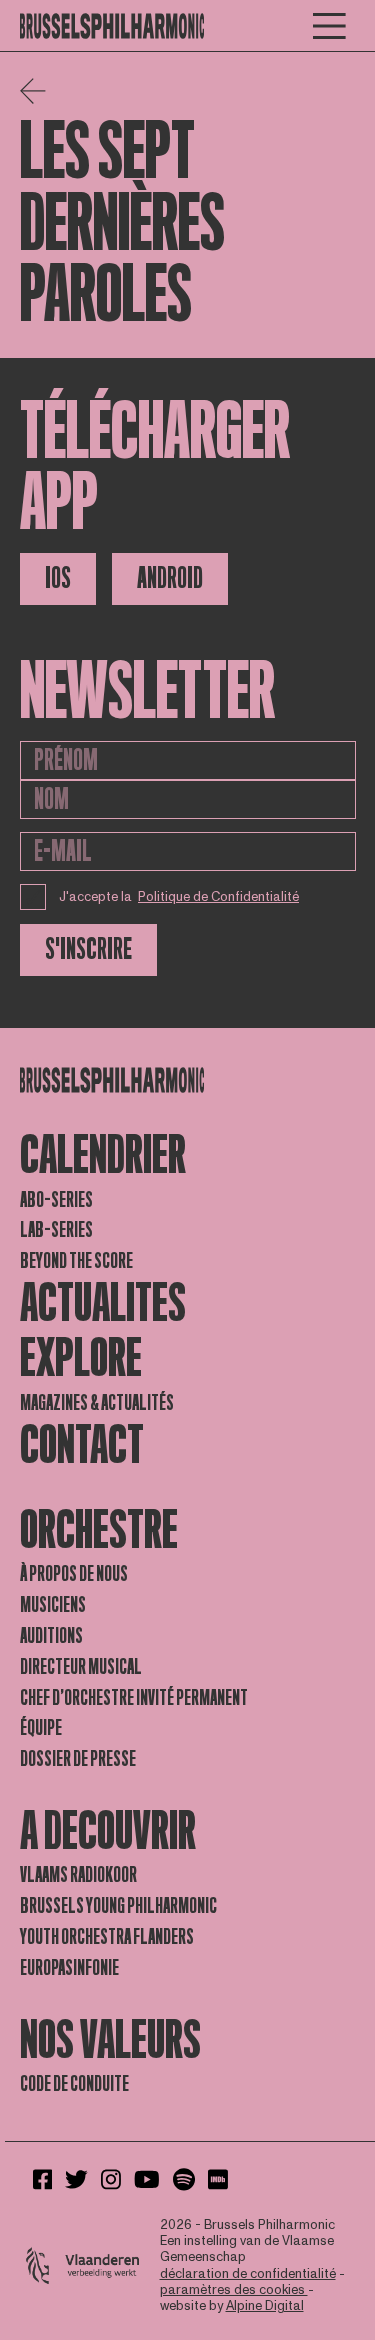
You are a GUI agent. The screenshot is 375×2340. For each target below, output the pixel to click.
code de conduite (74, 2084)
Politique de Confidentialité (218, 897)
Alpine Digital (265, 2306)
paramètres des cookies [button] (234, 2290)
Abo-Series (56, 1200)
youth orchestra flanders (107, 1937)
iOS (58, 578)
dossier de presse (78, 1759)
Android (170, 578)
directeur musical (81, 1667)
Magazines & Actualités (97, 1403)
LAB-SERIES (56, 1230)
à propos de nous (74, 1574)
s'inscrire (88, 949)
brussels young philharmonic (118, 1906)
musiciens (53, 1605)
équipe (41, 1728)
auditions (51, 1636)
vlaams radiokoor (78, 1875)
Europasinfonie (69, 1968)
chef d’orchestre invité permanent (134, 1698)
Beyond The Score (76, 1261)
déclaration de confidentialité (248, 2274)
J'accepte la (179, 897)
